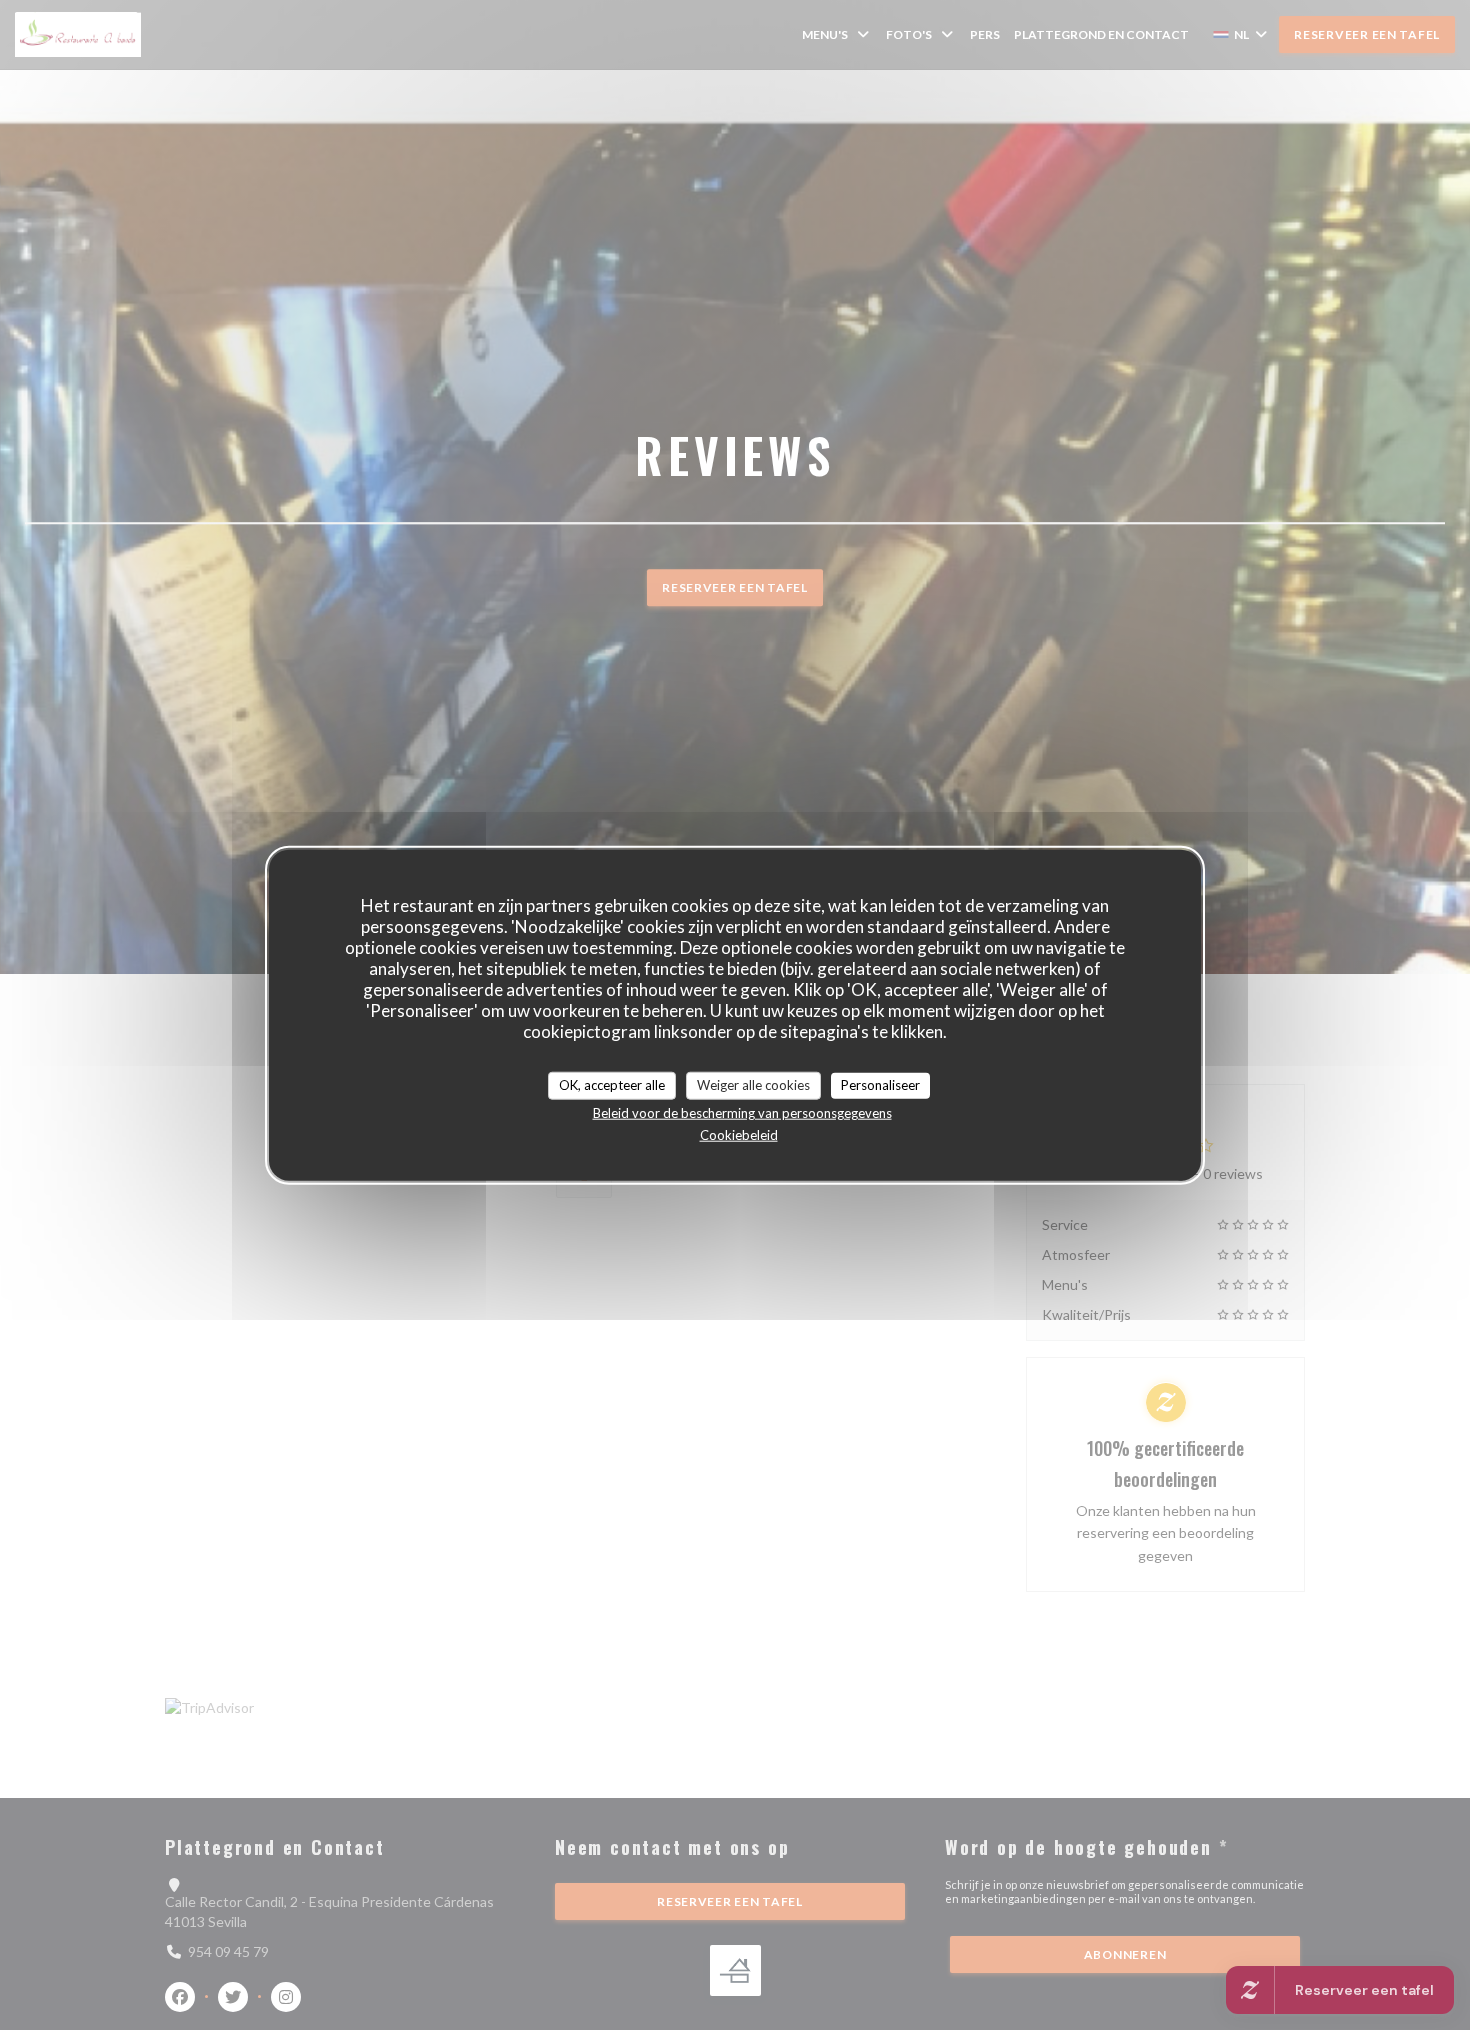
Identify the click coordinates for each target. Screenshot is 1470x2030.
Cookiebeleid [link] (739, 1134)
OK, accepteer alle (612, 1085)
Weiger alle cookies (753, 1085)
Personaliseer (880, 1085)
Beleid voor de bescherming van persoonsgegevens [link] (742, 1112)
